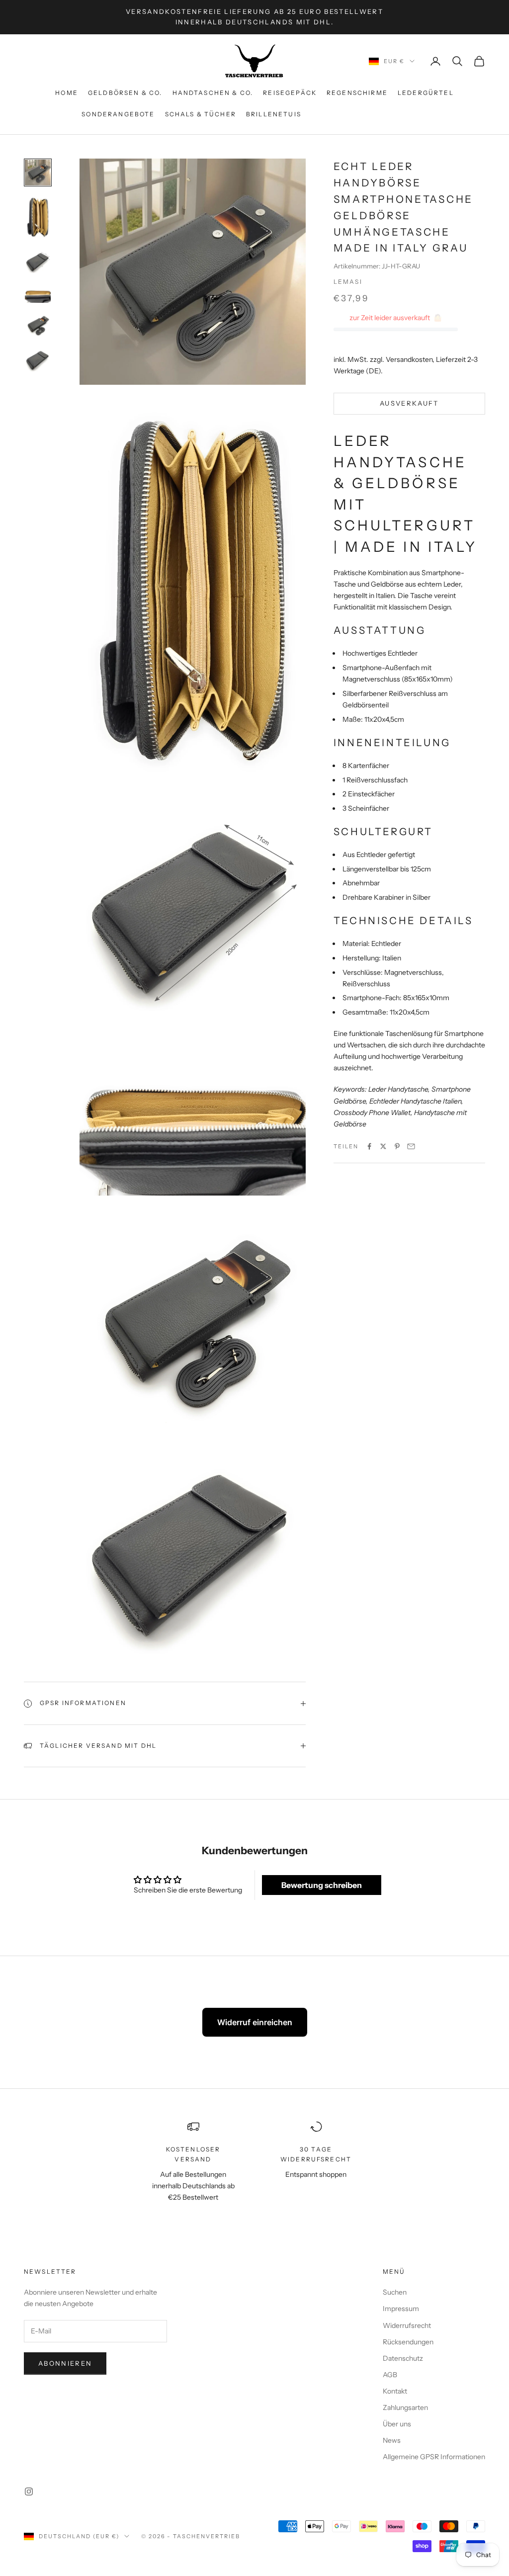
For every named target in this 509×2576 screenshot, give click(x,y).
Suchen (395, 2292)
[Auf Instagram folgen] (29, 2491)
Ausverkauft (409, 403)
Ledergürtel (426, 93)
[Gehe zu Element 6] (38, 359)
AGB (390, 2375)
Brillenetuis (274, 114)
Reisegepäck (290, 93)
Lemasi (348, 282)
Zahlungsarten (405, 2407)
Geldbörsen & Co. (125, 93)
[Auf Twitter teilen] (383, 1146)
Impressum (401, 2309)
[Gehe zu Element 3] (38, 261)
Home (67, 93)
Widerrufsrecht (407, 2325)
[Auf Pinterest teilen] (397, 1146)
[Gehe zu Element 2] (38, 217)
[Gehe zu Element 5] (38, 325)
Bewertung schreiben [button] (322, 1885)
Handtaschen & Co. (213, 93)
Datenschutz (403, 2358)
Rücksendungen (408, 2342)
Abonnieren (65, 2363)
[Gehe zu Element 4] (38, 293)
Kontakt (395, 2391)
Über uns (397, 2424)
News (392, 2440)
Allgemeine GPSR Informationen (434, 2457)
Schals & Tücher (201, 114)
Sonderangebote (118, 114)
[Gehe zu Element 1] (38, 172)
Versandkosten (409, 359)
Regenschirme (357, 93)
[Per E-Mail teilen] (411, 1146)
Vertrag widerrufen (369, 114)
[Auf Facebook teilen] (369, 1146)
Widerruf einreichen (255, 2022)
